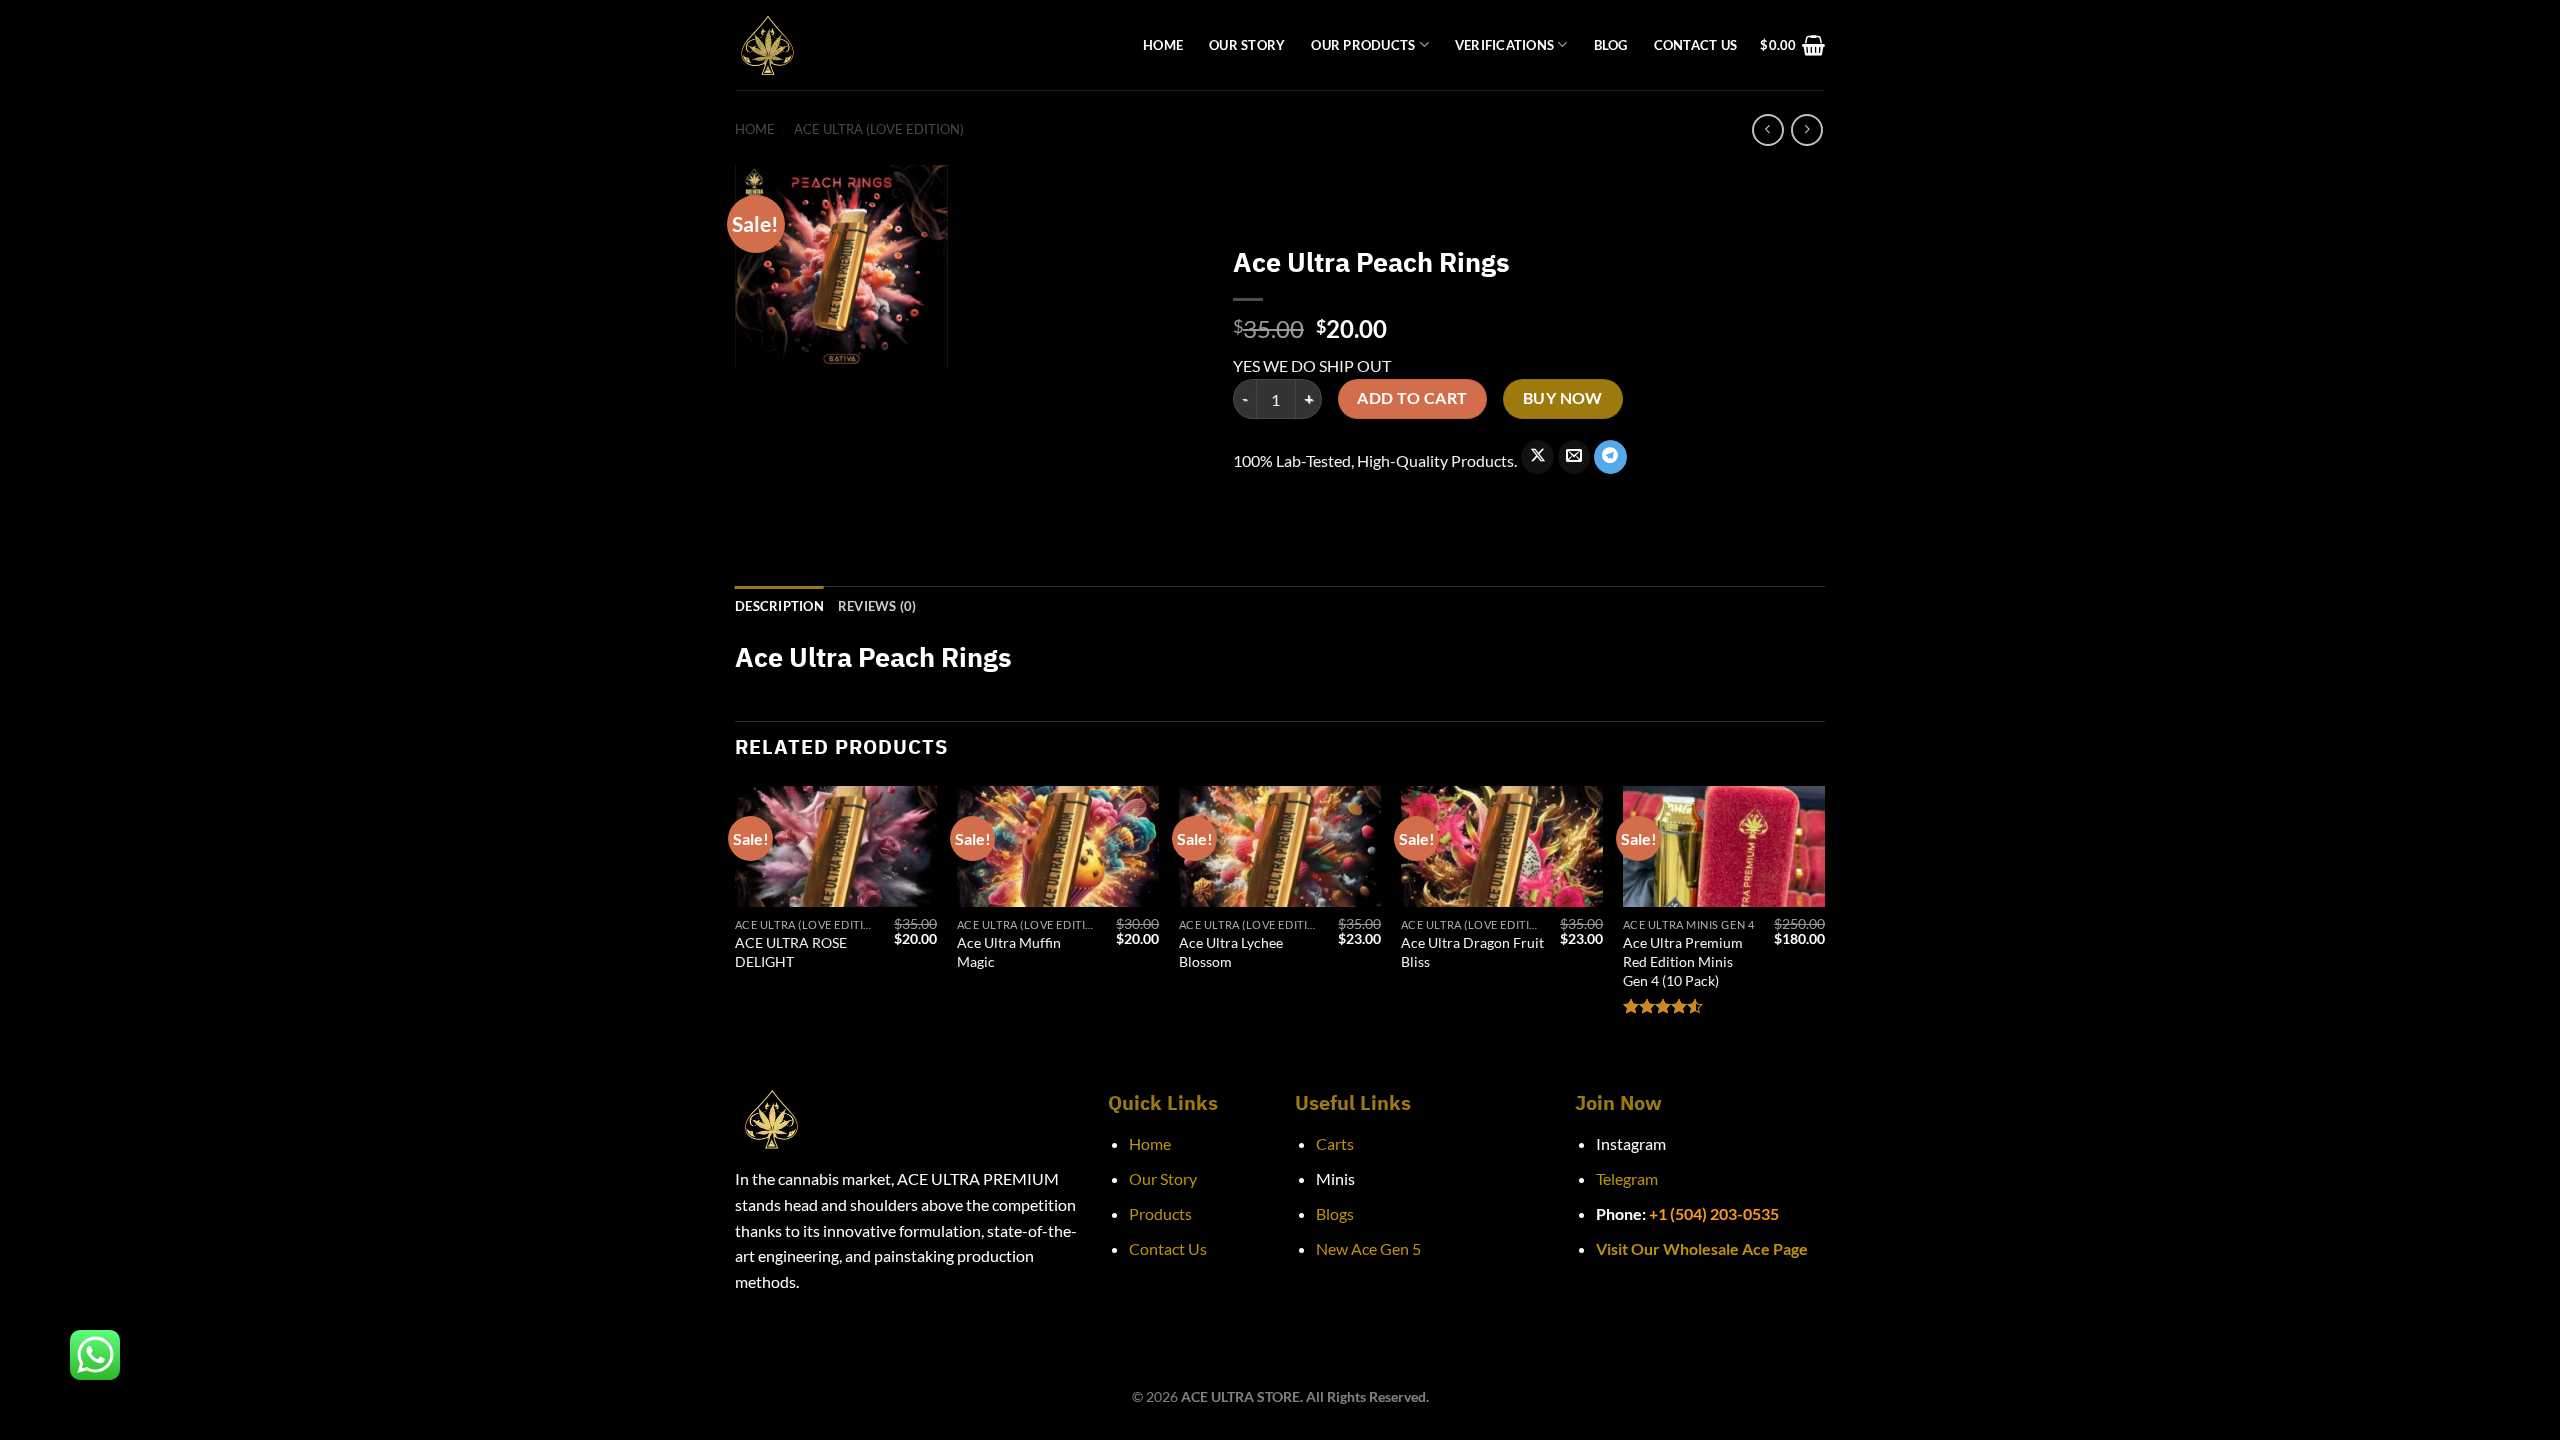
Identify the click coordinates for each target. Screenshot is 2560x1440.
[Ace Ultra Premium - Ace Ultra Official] (924, 45)
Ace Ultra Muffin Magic (1009, 952)
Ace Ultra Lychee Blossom (1231, 952)
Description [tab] (779, 606)
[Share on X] (1537, 457)
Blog (1611, 45)
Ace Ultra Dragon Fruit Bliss (1472, 952)
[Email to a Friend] (1574, 457)
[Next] (1824, 920)
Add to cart (1412, 398)
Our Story (1247, 45)
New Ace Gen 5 (1368, 1248)
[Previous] (736, 920)
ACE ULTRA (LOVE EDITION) (879, 129)
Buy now (1563, 398)
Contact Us (1696, 45)
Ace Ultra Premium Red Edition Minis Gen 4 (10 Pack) (1683, 961)
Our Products (1363, 45)
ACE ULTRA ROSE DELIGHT (791, 952)
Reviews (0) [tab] (877, 606)
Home (1163, 45)
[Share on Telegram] (1610, 457)
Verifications (1504, 45)
